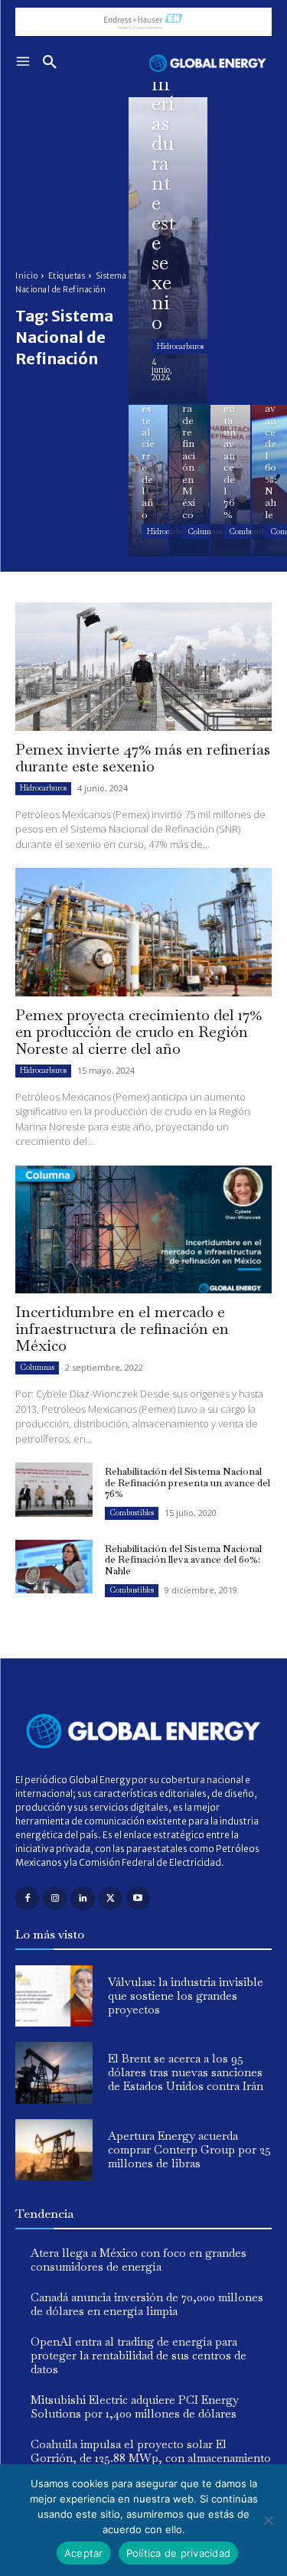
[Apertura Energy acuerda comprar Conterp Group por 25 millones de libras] (54, 2150)
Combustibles (132, 1513)
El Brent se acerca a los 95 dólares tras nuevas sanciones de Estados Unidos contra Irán (186, 2072)
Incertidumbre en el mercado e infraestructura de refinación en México (122, 1329)
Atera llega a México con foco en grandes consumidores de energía (139, 2260)
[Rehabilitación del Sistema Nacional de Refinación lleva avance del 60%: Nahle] (54, 1567)
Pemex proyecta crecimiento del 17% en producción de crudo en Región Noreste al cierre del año (139, 1032)
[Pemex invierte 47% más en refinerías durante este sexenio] (168, 250)
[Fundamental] (143, 22)
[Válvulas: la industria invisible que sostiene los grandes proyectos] (54, 1996)
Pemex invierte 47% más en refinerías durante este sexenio (143, 758)
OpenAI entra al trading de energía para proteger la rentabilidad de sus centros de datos (139, 2355)
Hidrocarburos (180, 346)
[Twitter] (111, 1898)
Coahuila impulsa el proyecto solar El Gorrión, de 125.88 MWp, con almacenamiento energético (151, 2458)
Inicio (26, 276)
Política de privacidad (179, 2553)
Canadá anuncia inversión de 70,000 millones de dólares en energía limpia (147, 2304)
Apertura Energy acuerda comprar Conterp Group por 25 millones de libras (189, 2149)
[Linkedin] (82, 1898)
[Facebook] (27, 1898)
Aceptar (84, 2553)
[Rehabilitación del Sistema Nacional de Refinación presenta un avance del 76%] (230, 481)
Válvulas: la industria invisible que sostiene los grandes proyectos (186, 1996)
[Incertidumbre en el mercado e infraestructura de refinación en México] (189, 481)
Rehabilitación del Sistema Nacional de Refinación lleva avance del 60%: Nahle (183, 1560)
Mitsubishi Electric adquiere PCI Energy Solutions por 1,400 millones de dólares (135, 2406)
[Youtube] (138, 1898)
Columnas (205, 532)
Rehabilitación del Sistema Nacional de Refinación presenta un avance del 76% (188, 1482)
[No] (268, 2520)
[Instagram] (55, 1898)
